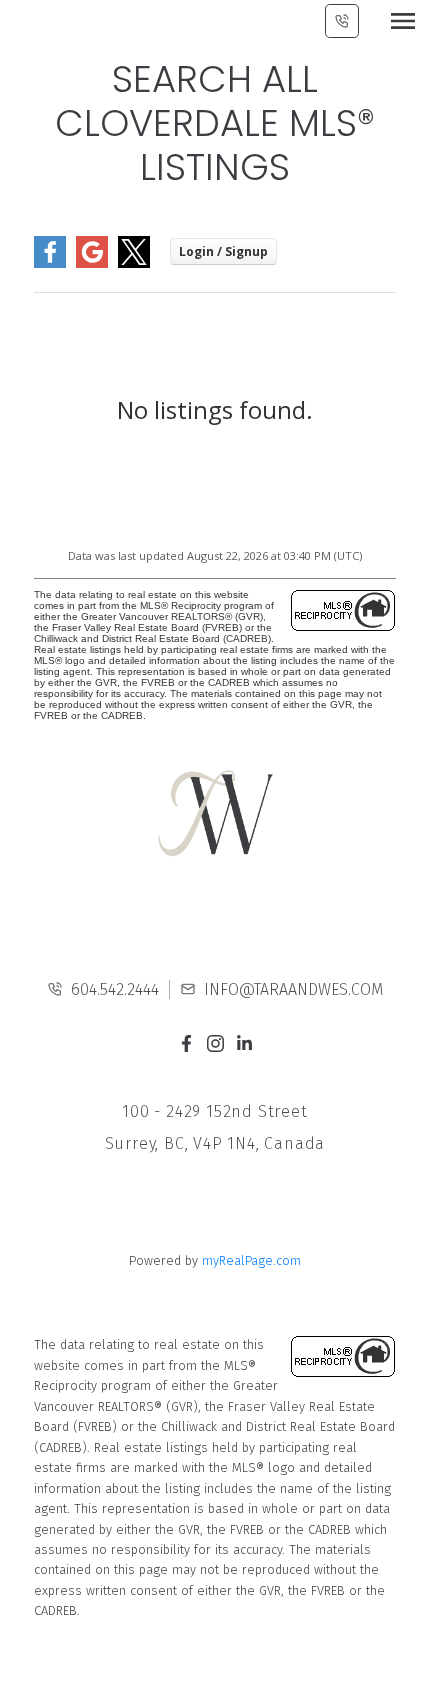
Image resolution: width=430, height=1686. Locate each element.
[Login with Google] (92, 263)
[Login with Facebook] (50, 263)
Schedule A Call (342, 21)
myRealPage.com (251, 1260)
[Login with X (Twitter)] (134, 263)
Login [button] (223, 251)
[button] (186, 1043)
